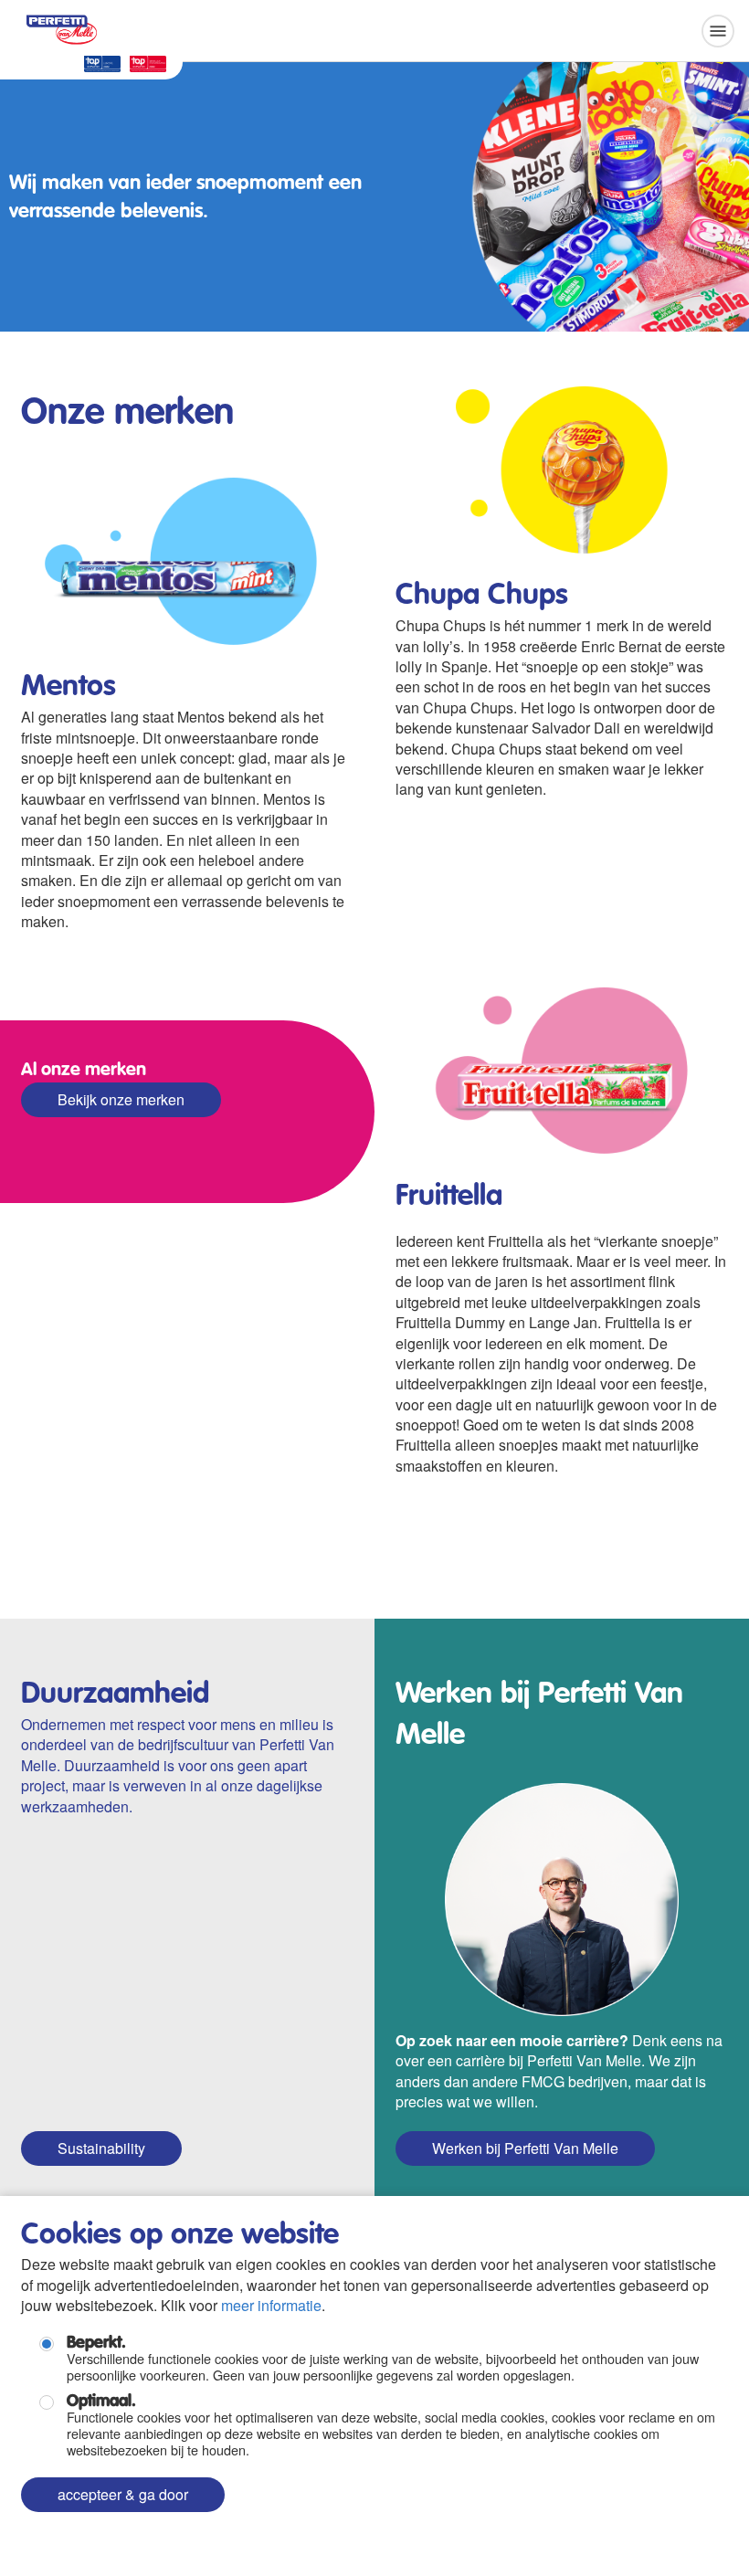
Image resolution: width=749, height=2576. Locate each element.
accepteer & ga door (123, 2494)
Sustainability (101, 2148)
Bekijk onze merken (121, 1099)
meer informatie (271, 2305)
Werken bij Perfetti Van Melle (525, 2148)
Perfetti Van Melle (62, 24)
